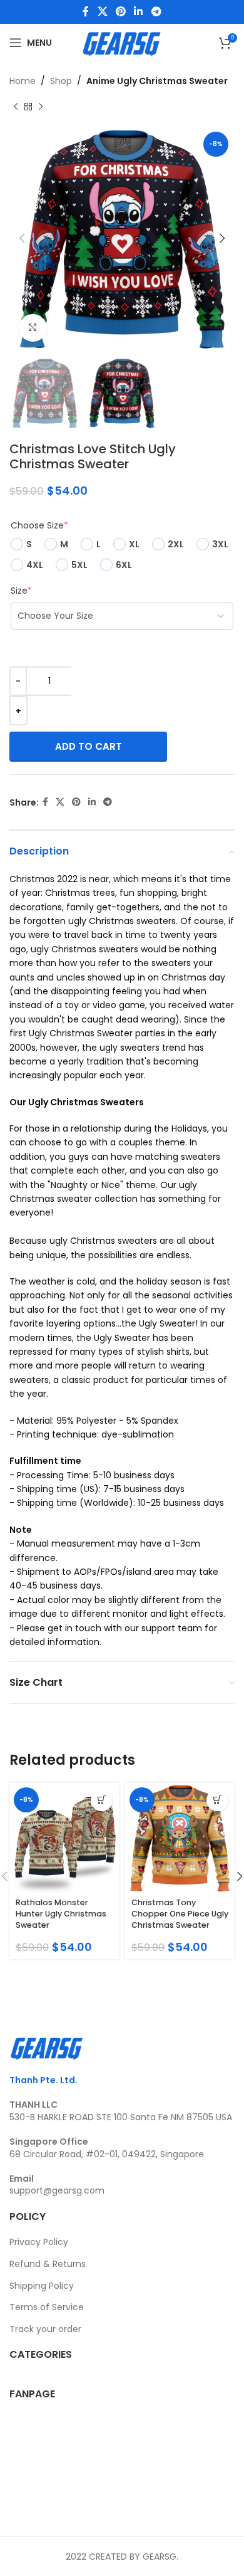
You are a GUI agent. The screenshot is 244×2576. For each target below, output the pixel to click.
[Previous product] (16, 107)
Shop (61, 81)
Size (21, 591)
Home (23, 81)
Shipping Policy (42, 2286)
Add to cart (89, 746)
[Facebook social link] (86, 12)
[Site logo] (122, 42)
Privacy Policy (39, 2242)
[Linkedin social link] (139, 12)
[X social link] (102, 12)
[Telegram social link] (156, 12)
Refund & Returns (48, 2264)
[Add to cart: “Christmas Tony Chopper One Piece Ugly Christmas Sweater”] (217, 1800)
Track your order (45, 2329)
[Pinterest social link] (120, 12)
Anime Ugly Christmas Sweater (157, 81)
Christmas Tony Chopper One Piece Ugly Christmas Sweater (180, 1913)
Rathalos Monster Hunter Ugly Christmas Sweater (61, 1913)
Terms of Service (47, 2307)
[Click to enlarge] (33, 328)
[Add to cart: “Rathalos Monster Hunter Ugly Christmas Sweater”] (102, 1800)
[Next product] (41, 107)
